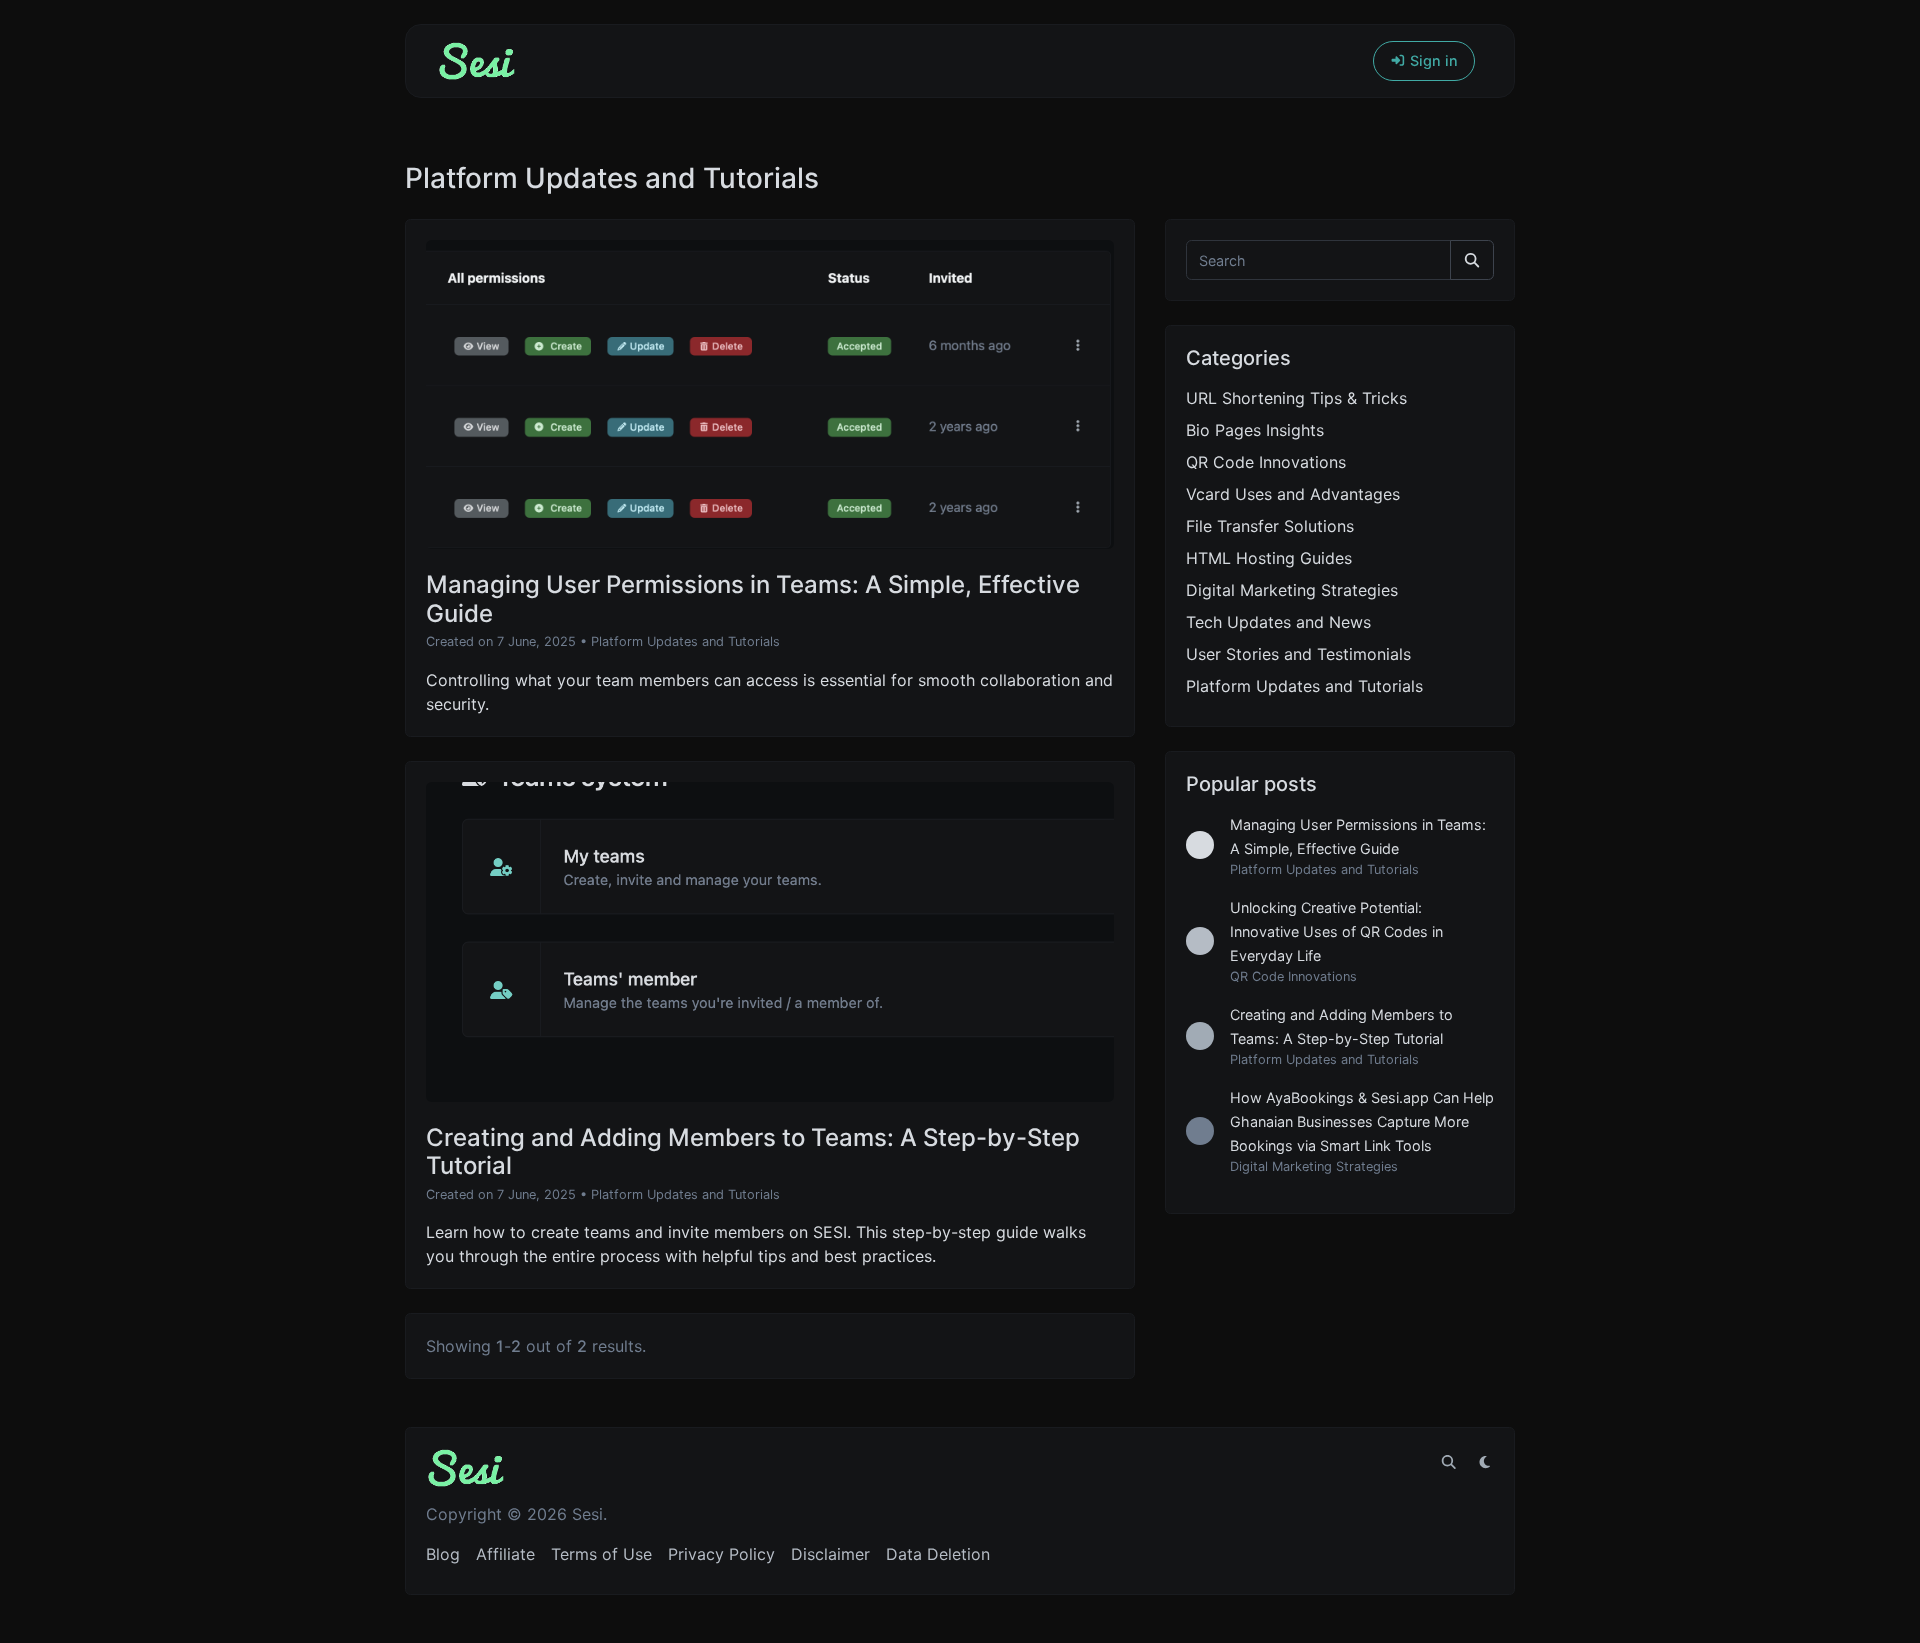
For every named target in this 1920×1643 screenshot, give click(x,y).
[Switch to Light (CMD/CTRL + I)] (1485, 1462)
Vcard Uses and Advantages (1293, 494)
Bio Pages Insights (1255, 430)
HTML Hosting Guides (1269, 558)
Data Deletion (938, 1554)
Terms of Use (601, 1554)
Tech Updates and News (1278, 622)
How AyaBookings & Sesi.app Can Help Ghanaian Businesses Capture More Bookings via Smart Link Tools (1362, 1121)
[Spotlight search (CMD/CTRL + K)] (1449, 1462)
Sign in (1432, 60)
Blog (443, 1554)
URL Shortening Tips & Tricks (1296, 398)
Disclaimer (830, 1554)
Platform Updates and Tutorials (685, 641)
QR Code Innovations (1266, 462)
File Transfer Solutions (1270, 526)
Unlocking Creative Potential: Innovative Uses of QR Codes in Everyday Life (1336, 931)
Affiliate (505, 1554)
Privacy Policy (721, 1554)
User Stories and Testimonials (1298, 654)
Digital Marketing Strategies (1292, 590)
